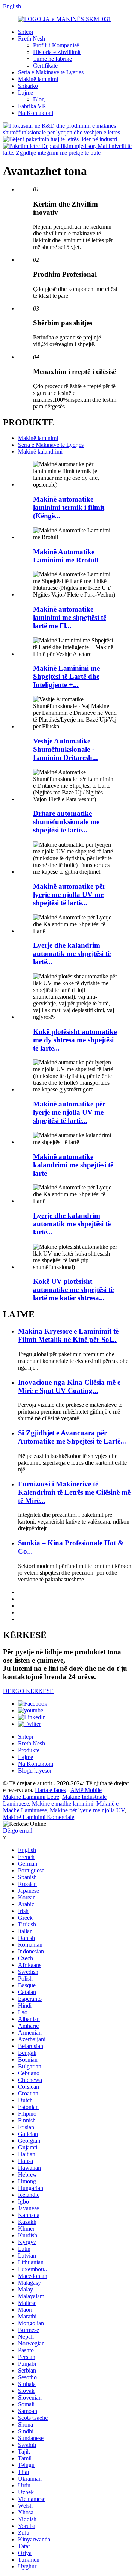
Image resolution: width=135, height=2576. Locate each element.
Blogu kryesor (35, 1770)
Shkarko (28, 86)
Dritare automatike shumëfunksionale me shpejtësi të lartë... (66, 822)
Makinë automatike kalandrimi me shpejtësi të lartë (73, 1165)
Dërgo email (18, 1831)
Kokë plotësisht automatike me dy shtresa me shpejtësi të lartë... (75, 1040)
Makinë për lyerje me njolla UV (87, 1810)
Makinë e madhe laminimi (63, 1804)
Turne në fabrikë (52, 59)
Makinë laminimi (38, 79)
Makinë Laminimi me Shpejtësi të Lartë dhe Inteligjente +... (66, 676)
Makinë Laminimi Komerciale (39, 1817)
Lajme (25, 93)
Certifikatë (45, 66)
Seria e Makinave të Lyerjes (51, 72)
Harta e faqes (50, 1790)
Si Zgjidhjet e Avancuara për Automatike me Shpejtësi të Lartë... (72, 1437)
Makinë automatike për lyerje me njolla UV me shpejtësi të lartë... (69, 895)
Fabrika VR (32, 106)
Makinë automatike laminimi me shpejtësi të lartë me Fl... (70, 617)
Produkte (29, 1750)
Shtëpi (25, 32)
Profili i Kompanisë (56, 45)
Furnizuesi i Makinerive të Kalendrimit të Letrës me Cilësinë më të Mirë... (74, 1492)
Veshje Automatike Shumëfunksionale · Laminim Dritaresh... (65, 749)
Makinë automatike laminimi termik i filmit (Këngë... (69, 507)
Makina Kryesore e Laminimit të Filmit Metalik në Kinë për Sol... (68, 1335)
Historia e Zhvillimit (57, 52)
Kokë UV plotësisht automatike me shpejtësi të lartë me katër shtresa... (73, 1290)
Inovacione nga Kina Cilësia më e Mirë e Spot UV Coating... (69, 1386)
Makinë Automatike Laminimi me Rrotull (66, 556)
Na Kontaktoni (36, 113)
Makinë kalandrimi (40, 451)
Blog (39, 99)
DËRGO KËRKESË (28, 1691)
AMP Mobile (86, 1790)
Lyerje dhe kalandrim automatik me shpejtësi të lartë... (72, 953)
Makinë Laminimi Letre (31, 1797)
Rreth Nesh (31, 38)
